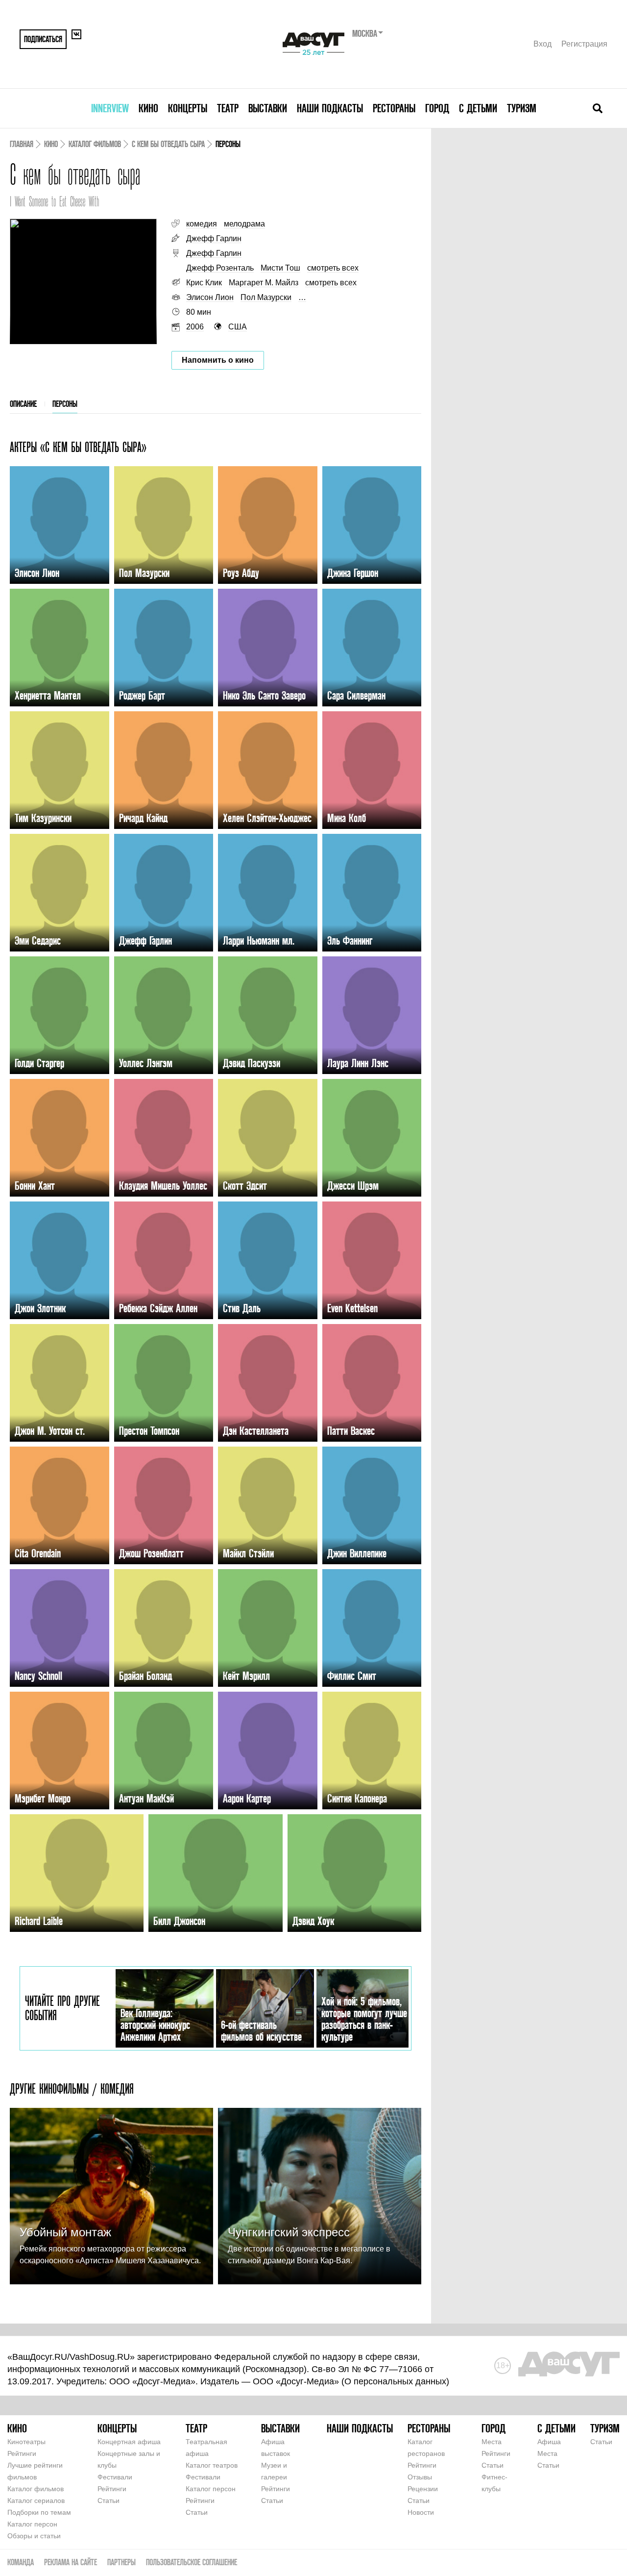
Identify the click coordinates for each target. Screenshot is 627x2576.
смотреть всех (333, 268)
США (238, 327)
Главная (22, 144)
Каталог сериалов (36, 2501)
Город (437, 108)
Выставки (268, 108)
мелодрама (244, 224)
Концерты (188, 108)
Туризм (522, 108)
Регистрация (584, 44)
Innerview (110, 108)
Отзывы (420, 2477)
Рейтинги (22, 2453)
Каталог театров (212, 2465)
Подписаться (43, 39)
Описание (23, 404)
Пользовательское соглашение (192, 2562)
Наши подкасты (330, 108)
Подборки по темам (39, 2512)
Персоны (65, 404)
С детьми (478, 108)
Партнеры (121, 2562)
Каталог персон (32, 2524)
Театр (228, 108)
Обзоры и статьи (34, 2536)
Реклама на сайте (71, 2562)
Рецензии (423, 2489)
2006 (195, 327)
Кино (148, 108)
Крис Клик (204, 283)
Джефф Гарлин (214, 238)
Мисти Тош (280, 268)
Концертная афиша (129, 2442)
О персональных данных (395, 2381)
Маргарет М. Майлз (264, 283)
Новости (421, 2512)
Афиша (549, 2442)
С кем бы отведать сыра (168, 144)
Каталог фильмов (95, 144)
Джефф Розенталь (220, 268)
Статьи (109, 2501)
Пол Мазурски (266, 297)
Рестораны (394, 108)
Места (492, 2442)
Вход (543, 44)
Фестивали (115, 2477)
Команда (21, 2562)
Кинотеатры (26, 2442)
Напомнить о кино (218, 360)
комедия (202, 224)
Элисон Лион (210, 297)
